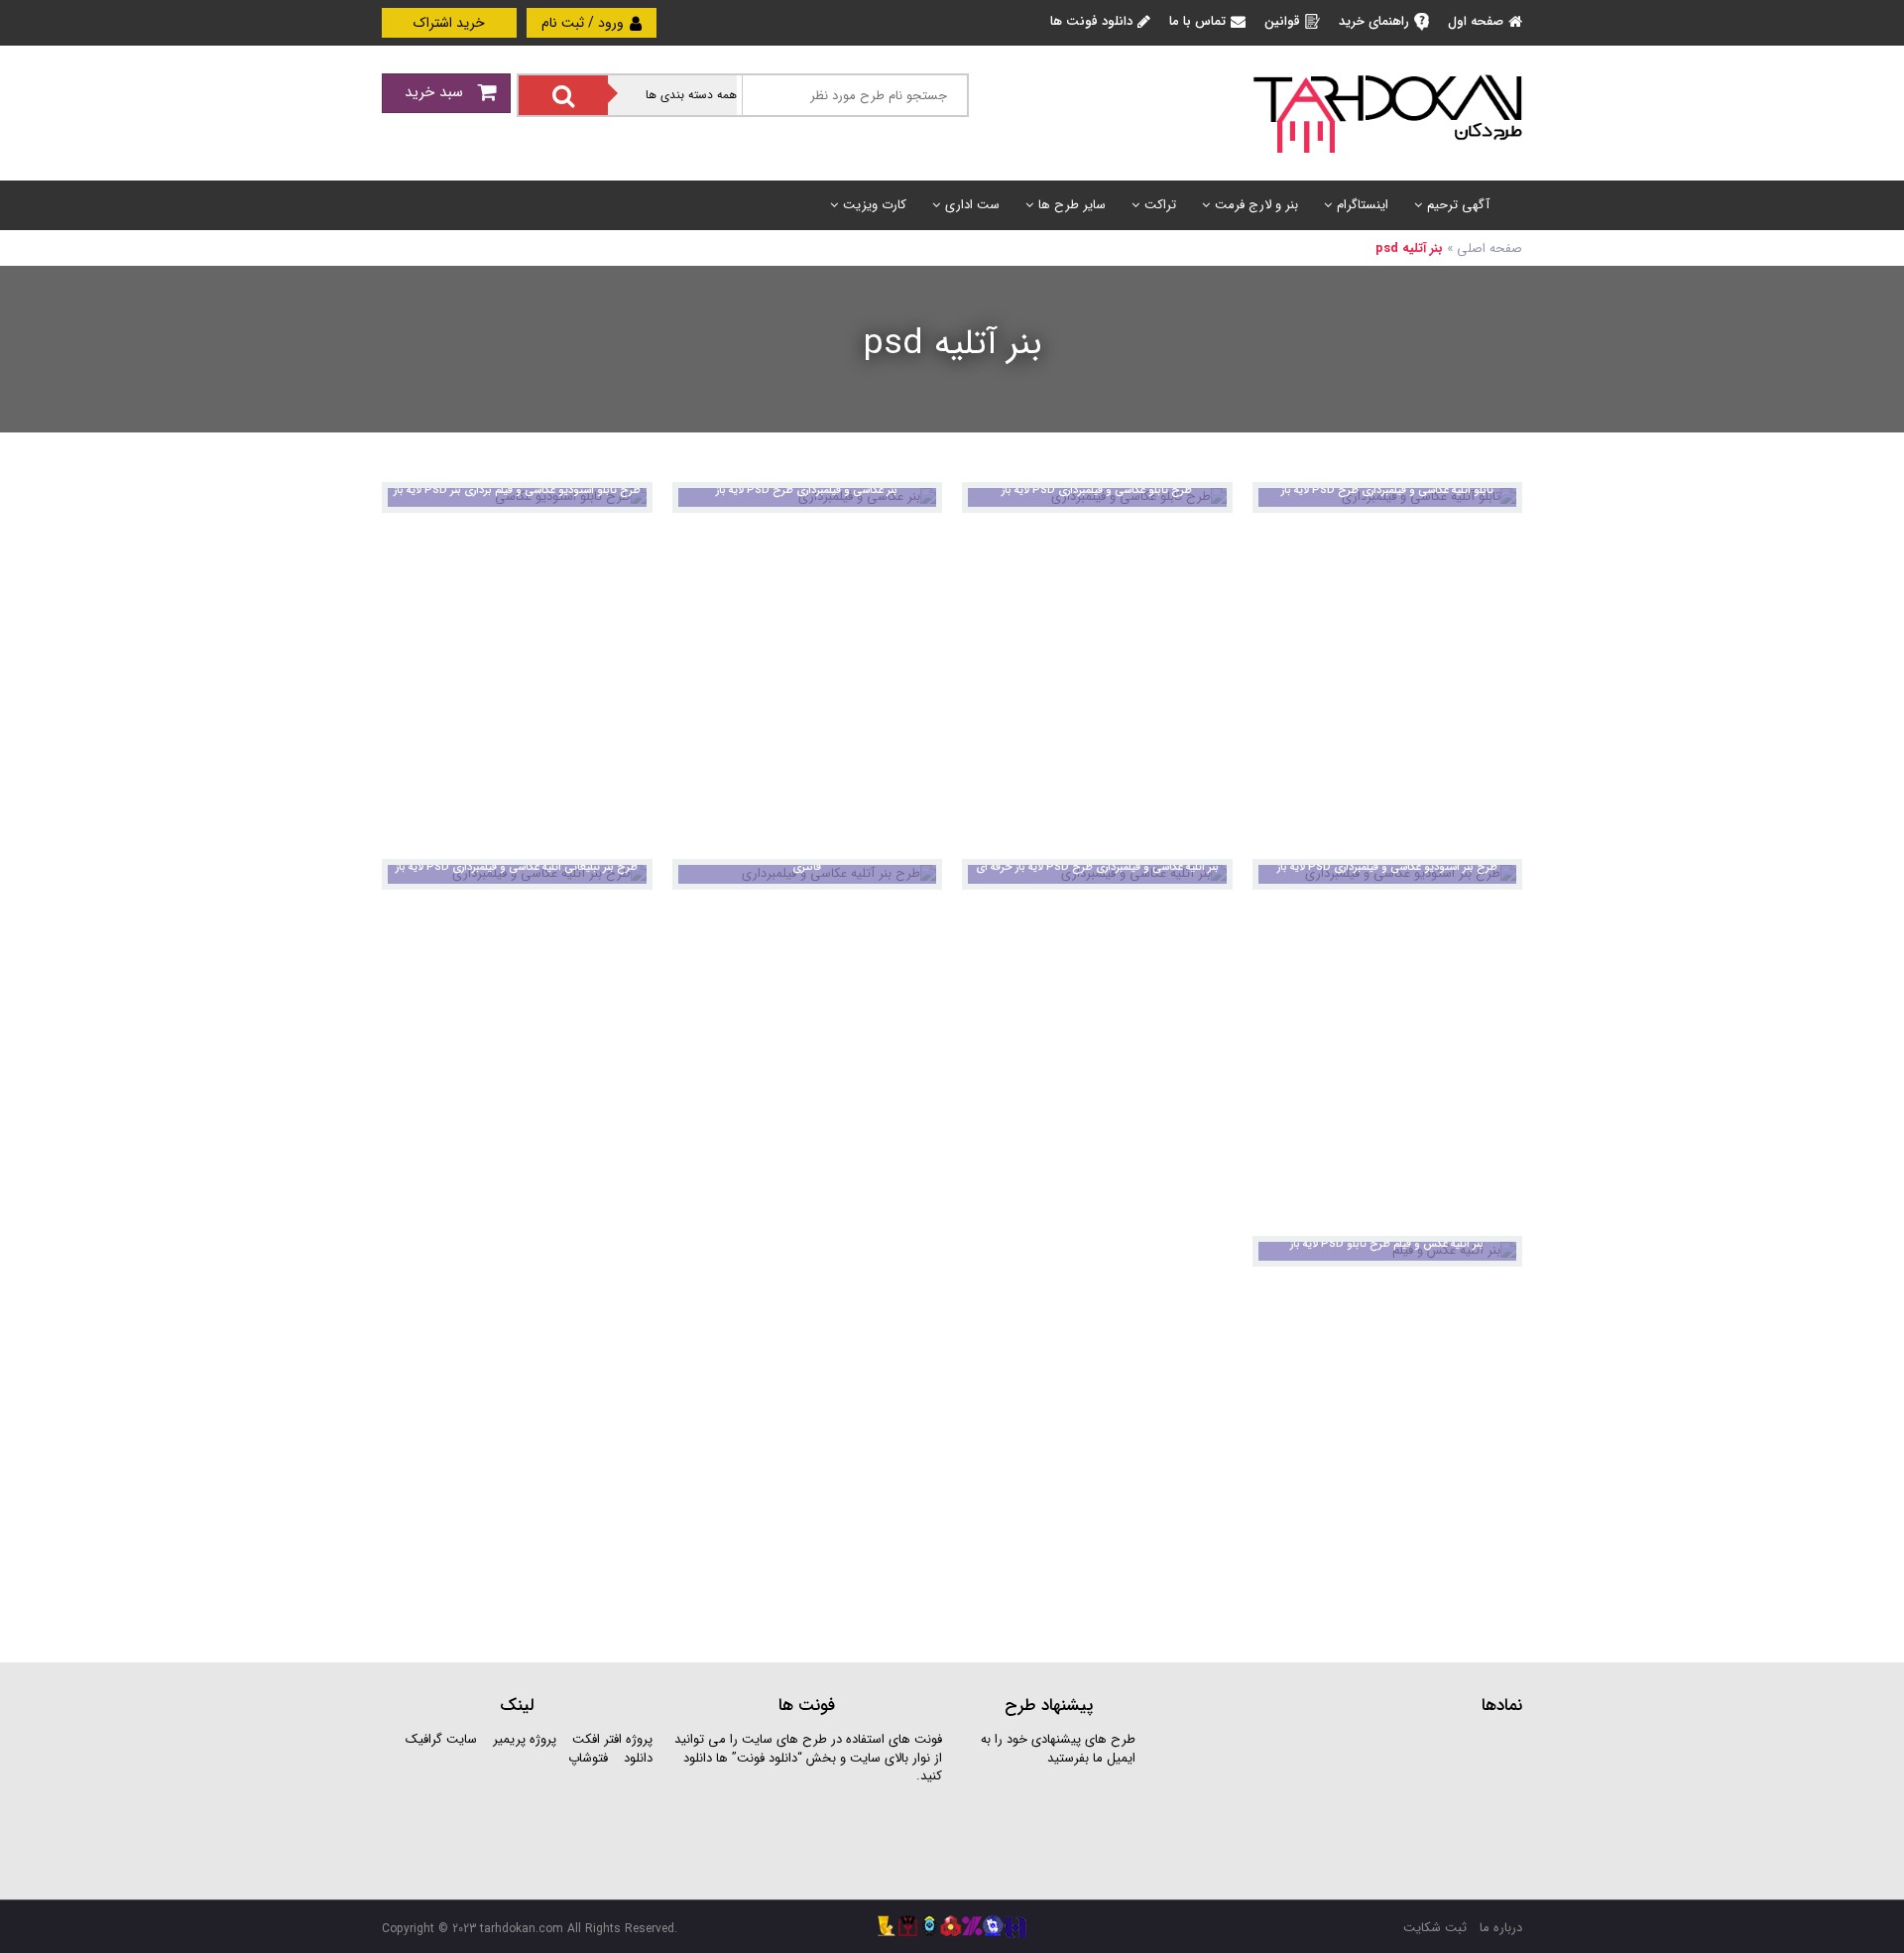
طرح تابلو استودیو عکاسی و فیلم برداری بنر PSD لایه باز (517, 490)
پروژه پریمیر (523, 1739)
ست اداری (972, 205)
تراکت (1160, 205)
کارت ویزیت (875, 205)
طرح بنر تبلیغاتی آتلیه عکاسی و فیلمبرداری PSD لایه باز (517, 867)
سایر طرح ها (1072, 205)
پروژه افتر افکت (612, 1739)
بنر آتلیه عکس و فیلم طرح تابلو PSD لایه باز (1387, 1244)
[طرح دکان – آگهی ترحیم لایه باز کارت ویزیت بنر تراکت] (1387, 113)
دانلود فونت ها (1091, 21)
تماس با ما (1197, 21)
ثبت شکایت (1435, 1928)
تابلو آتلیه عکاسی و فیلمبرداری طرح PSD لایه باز (1387, 490)
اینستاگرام (1363, 205)
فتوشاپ (588, 1758)
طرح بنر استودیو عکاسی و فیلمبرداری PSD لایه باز (1387, 867)
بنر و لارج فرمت (1256, 205)
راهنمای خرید (1374, 21)
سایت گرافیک (441, 1739)
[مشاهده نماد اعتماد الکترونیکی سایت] (1373, 1805)
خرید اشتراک (449, 23)
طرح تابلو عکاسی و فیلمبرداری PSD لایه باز (1097, 490)
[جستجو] (563, 95)
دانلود (638, 1758)
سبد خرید (436, 92)
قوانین (1282, 21)
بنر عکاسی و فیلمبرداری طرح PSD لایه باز (807, 490)
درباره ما (1501, 1928)
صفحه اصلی (1489, 248)
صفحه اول (1476, 21)
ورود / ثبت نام (585, 23)
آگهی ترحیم (1458, 205)
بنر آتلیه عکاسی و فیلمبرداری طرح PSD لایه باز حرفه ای (1097, 867)
